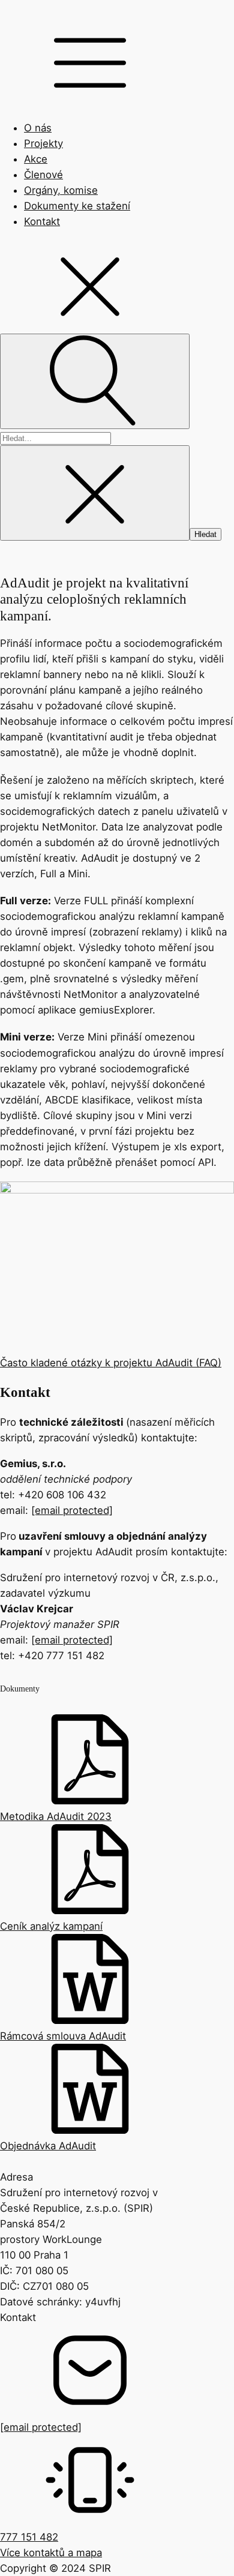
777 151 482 (29, 2537)
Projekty (43, 143)
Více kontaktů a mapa (51, 2553)
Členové (43, 175)
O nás (38, 128)
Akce (36, 159)
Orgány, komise (61, 190)
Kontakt (42, 221)
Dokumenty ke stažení (77, 206)
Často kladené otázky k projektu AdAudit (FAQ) (111, 1363)
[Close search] (95, 493)
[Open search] (95, 381)
